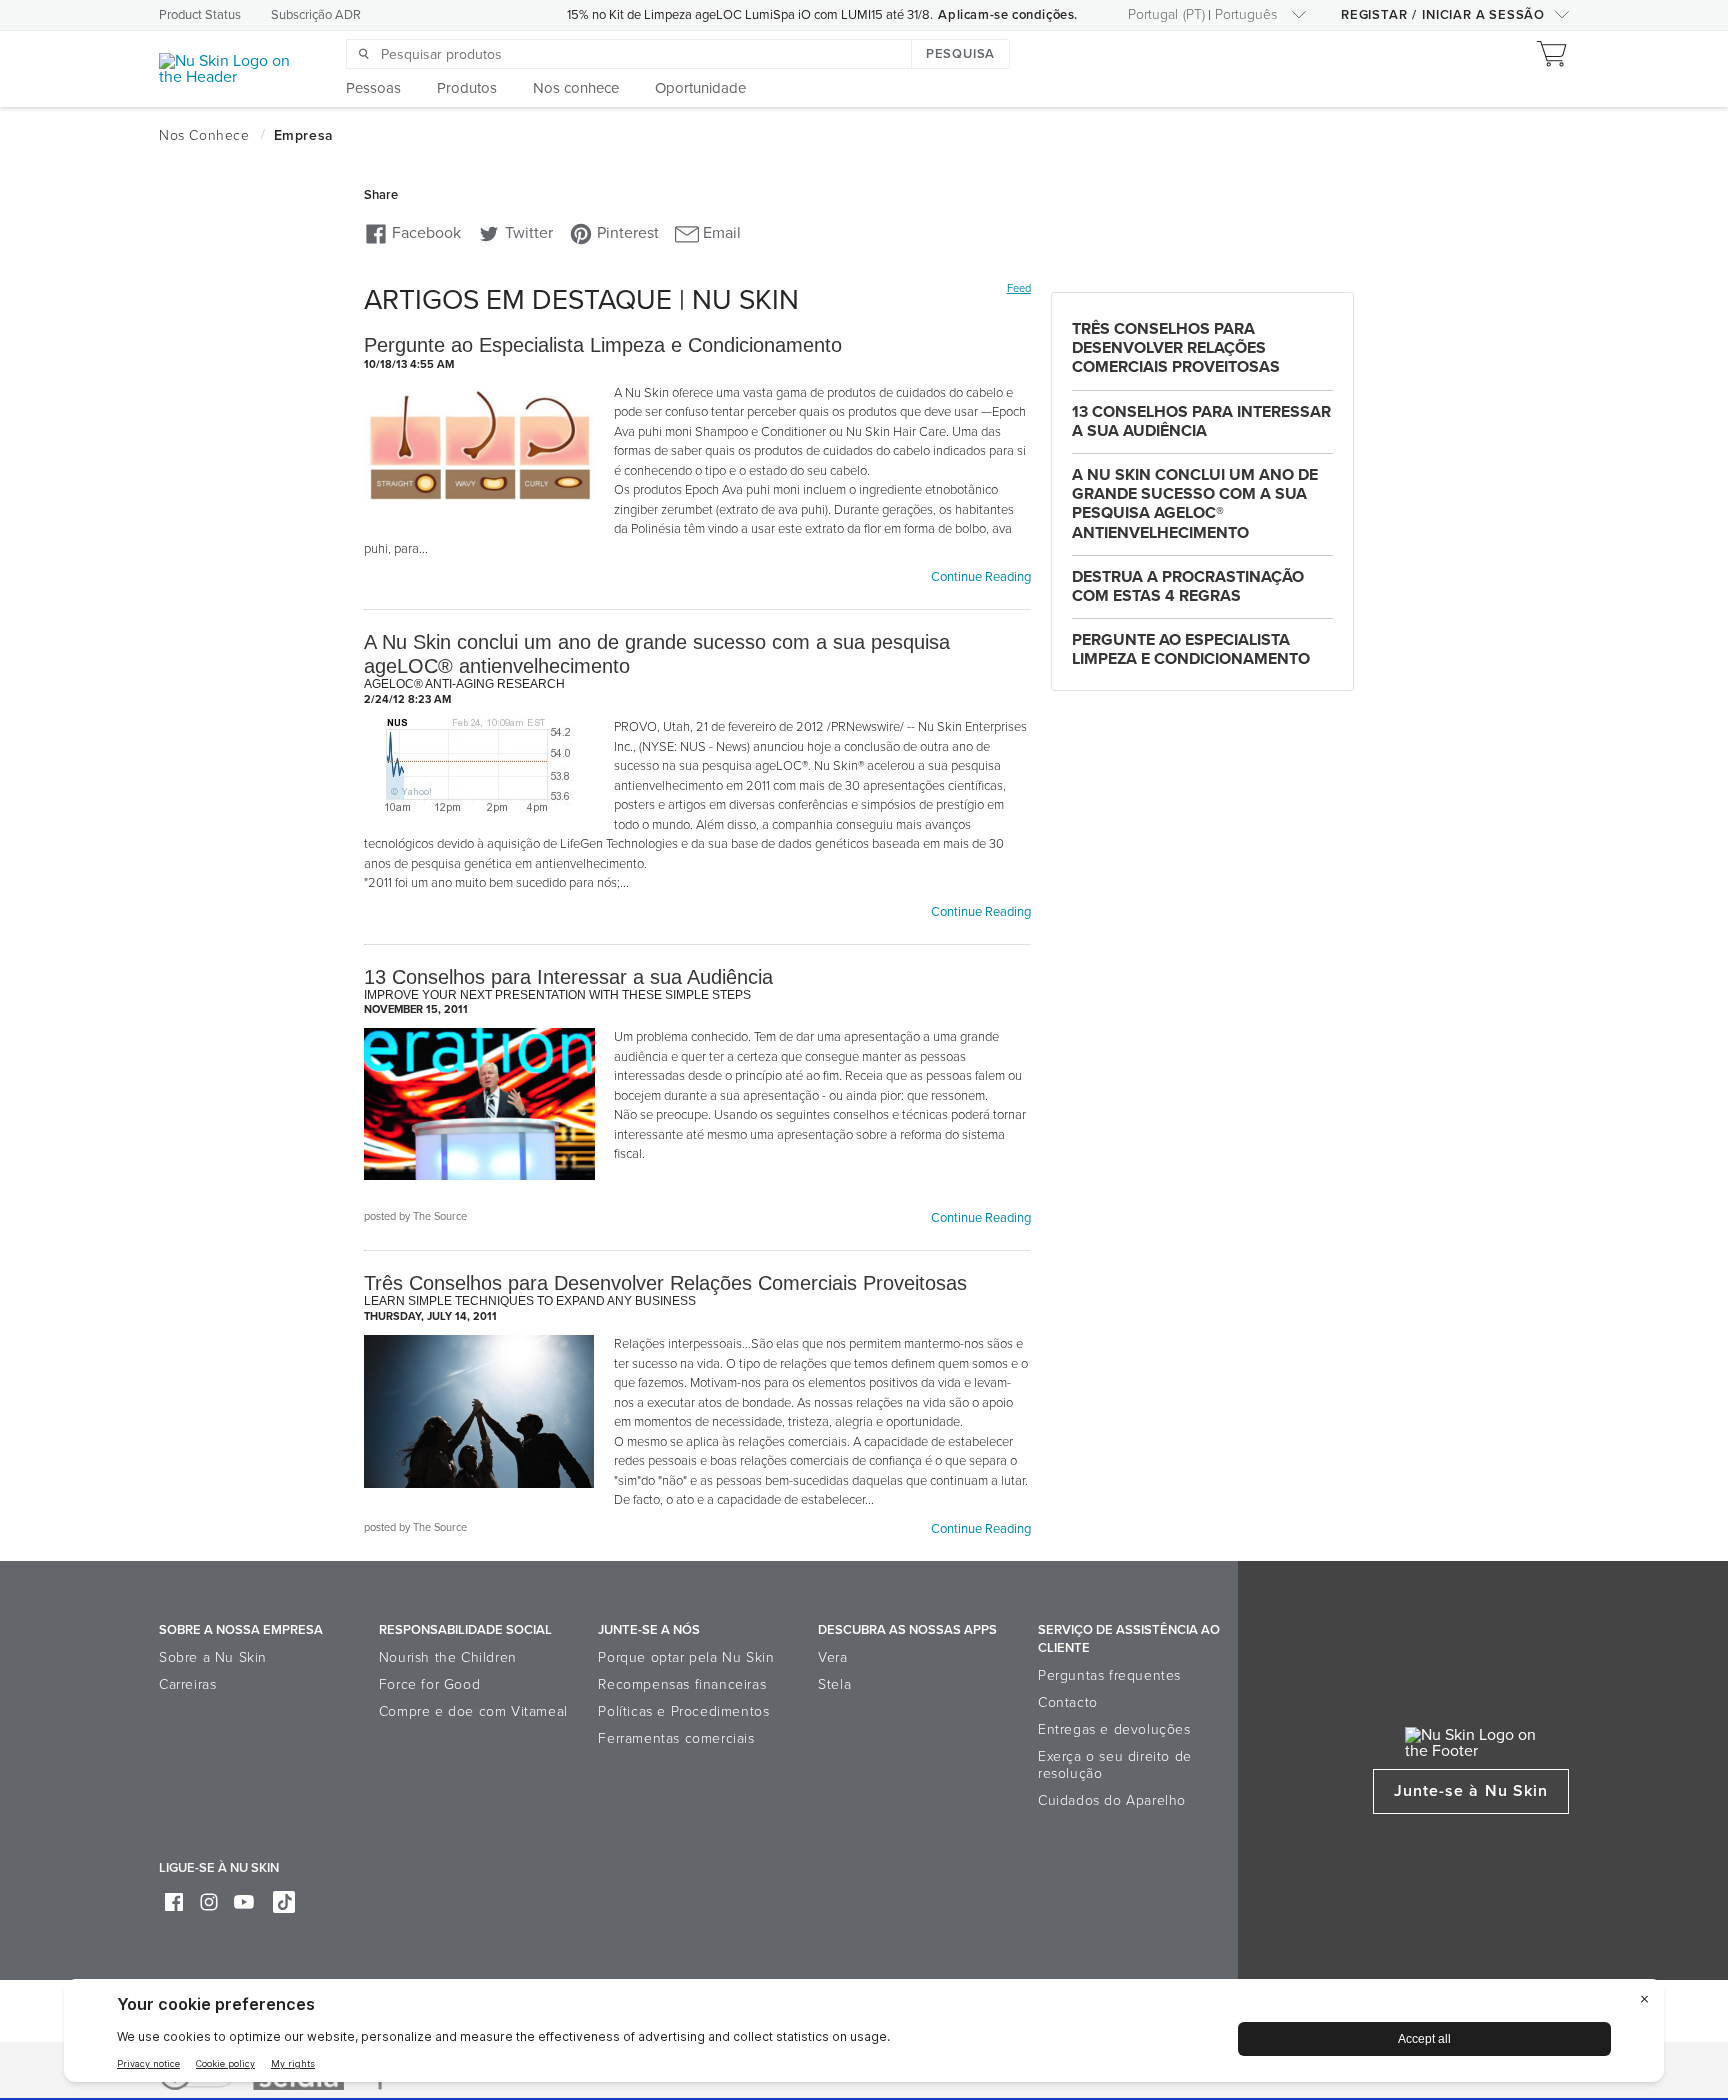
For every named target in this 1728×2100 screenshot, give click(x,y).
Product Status (200, 15)
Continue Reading (981, 577)
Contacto (1068, 1702)
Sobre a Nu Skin (213, 1657)
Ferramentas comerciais (676, 1738)
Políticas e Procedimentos (683, 1711)
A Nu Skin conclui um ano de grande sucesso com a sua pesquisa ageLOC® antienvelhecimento (1195, 504)
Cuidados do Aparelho (1112, 1800)
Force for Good (429, 1684)
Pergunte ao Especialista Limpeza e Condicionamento (1191, 649)
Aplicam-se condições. (1008, 15)
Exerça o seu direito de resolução (1115, 1765)
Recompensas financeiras (682, 1684)
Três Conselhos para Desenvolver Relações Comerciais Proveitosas (1176, 348)
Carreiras (187, 1684)
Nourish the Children (448, 1657)
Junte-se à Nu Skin (1471, 1791)
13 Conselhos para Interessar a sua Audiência (1201, 421)
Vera (832, 1657)
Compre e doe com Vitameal (473, 1711)
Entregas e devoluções (1114, 1729)
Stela (834, 1684)
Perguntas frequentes (1109, 1675)
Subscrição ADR (316, 15)
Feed (1019, 288)
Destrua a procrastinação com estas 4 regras (1188, 586)
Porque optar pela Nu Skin (686, 1657)
